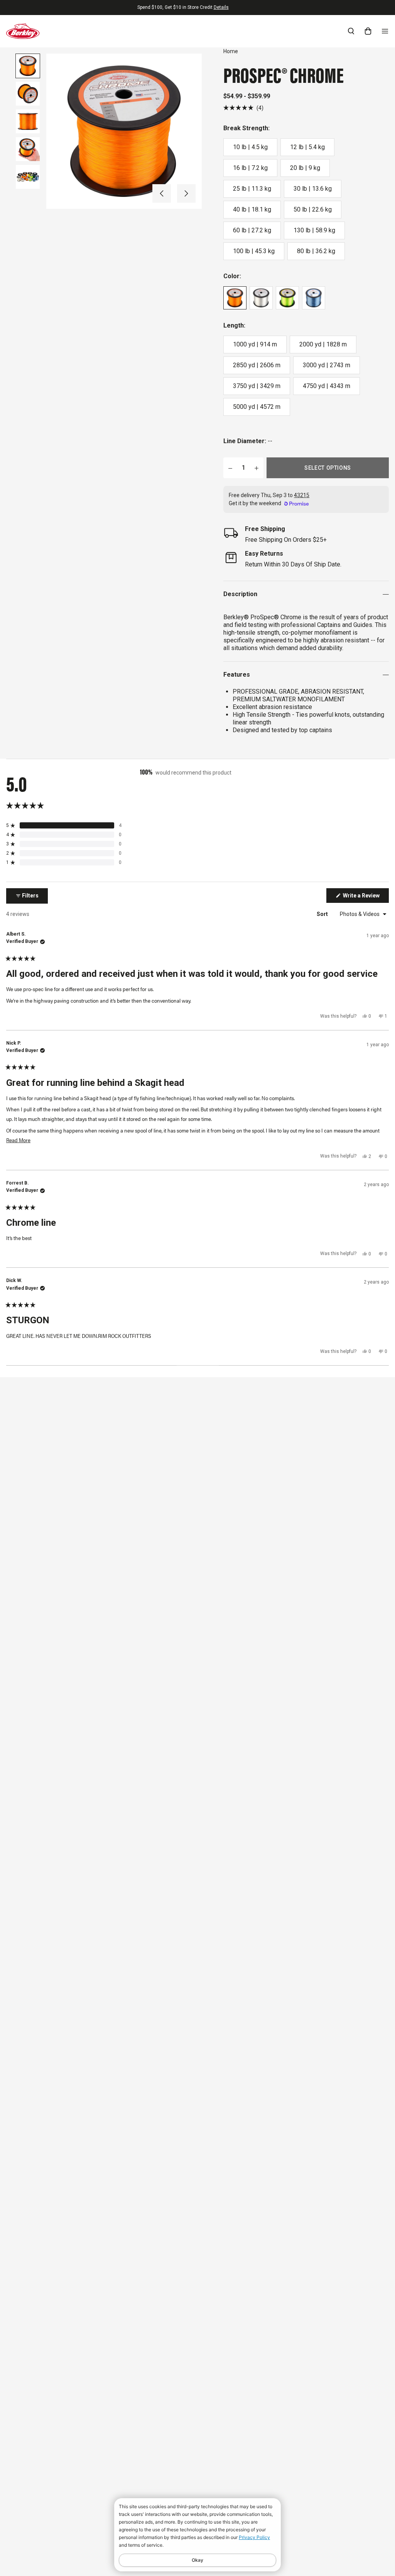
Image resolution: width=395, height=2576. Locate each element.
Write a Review (365, 897)
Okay (197, 2560)
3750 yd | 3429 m (257, 386)
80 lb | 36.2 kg (316, 251)
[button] (162, 193)
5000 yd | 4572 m (257, 407)
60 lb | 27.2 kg (252, 230)
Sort (323, 914)
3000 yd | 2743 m (327, 365)
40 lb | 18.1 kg (252, 209)
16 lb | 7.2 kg (250, 168)
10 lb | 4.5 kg (250, 147)
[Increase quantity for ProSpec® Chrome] (257, 468)
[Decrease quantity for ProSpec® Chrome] (230, 468)
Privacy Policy (254, 2537)
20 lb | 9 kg (305, 168)
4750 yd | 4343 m (327, 386)
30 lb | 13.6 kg (313, 189)
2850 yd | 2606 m (257, 365)
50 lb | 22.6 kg (313, 209)
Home (231, 51)
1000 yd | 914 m (255, 344)
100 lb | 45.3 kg (254, 251)
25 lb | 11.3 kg (252, 189)
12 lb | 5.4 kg (307, 147)
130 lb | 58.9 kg (314, 230)
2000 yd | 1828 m (323, 344)
